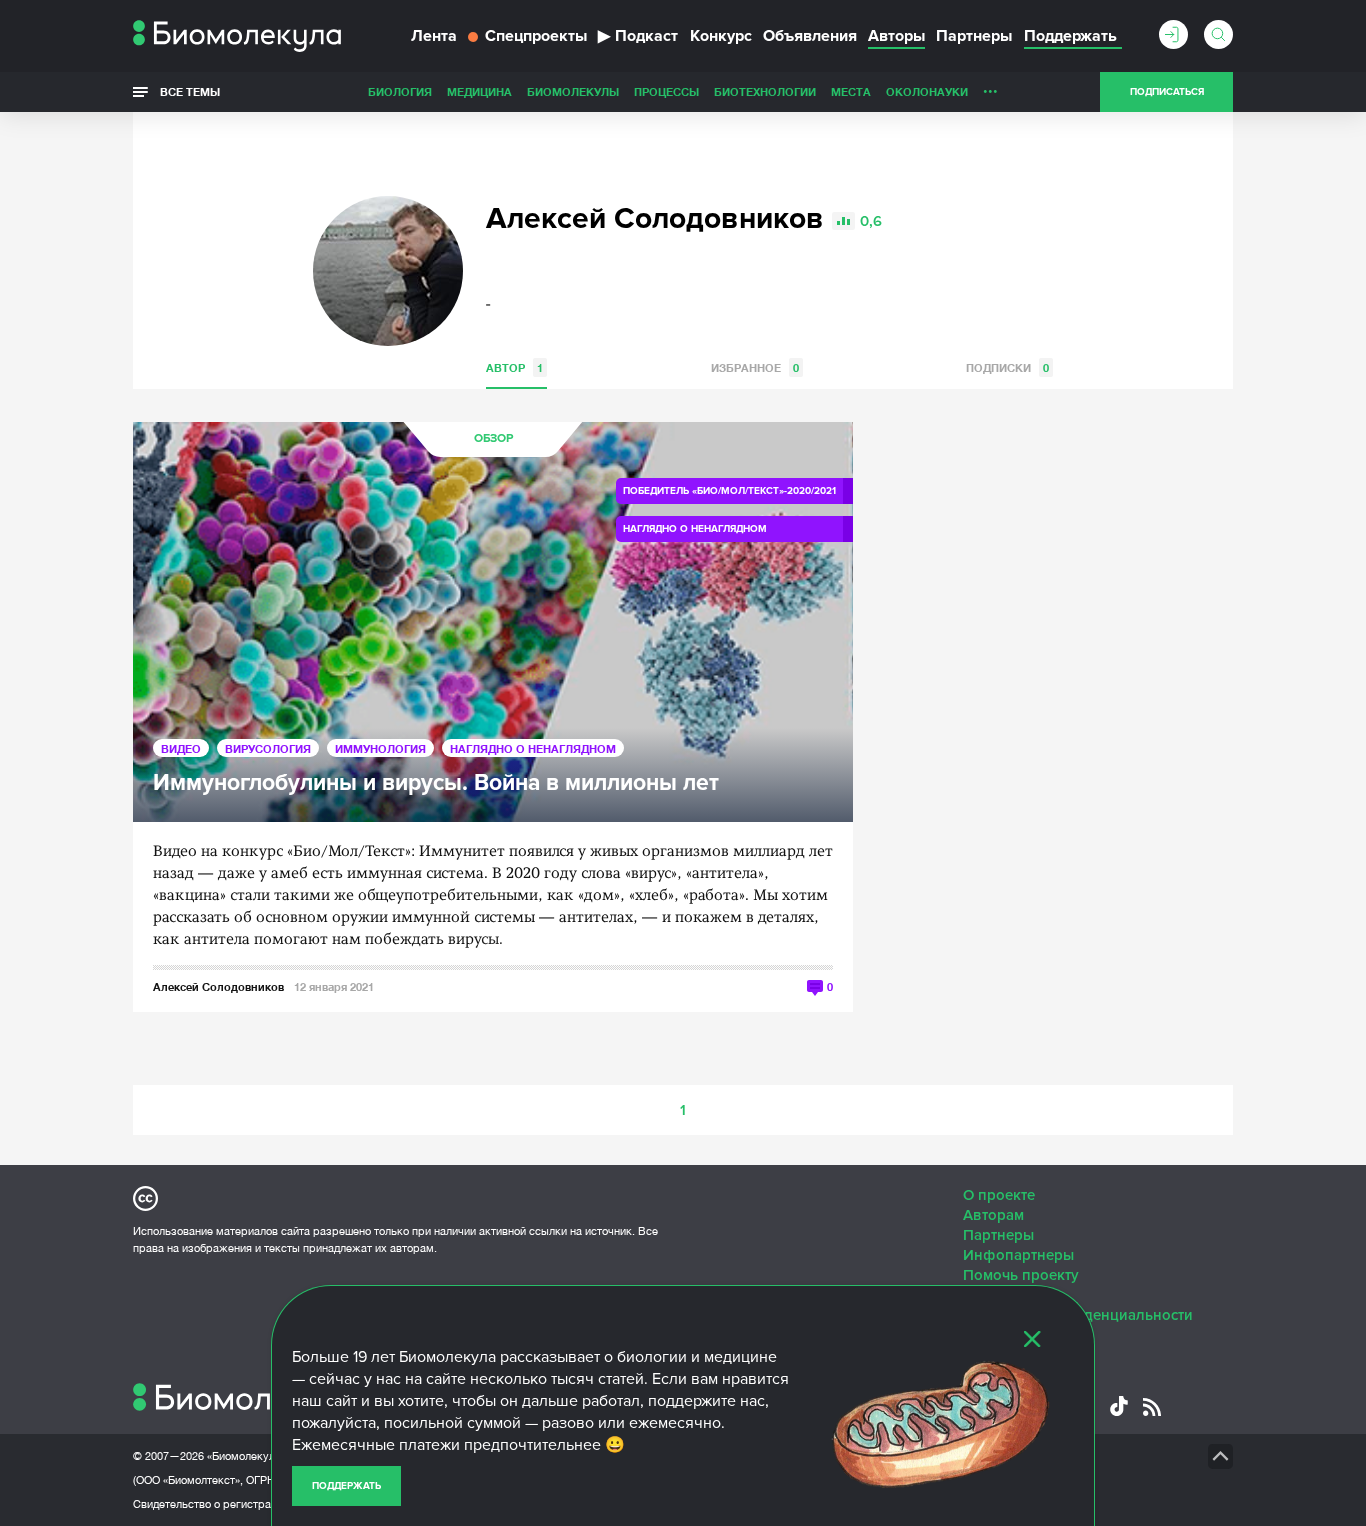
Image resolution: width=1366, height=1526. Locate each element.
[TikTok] (1119, 1406)
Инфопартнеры (1018, 1255)
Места (851, 91)
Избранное (755, 367)
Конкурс (721, 36)
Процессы (666, 91)
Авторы (896, 36)
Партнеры (974, 36)
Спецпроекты (536, 36)
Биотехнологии (765, 91)
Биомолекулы (573, 91)
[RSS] (1152, 1407)
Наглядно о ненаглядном (533, 748)
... (990, 87)
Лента (434, 36)
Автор (514, 367)
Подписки (1007, 367)
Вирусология (268, 748)
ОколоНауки (927, 91)
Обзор (493, 438)
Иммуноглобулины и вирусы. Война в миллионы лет (436, 783)
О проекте (999, 1195)
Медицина (479, 91)
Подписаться (1167, 92)
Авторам (993, 1215)
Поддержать (346, 1486)
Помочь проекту (1021, 1275)
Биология (400, 91)
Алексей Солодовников (218, 986)
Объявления (810, 36)
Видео (181, 748)
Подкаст (638, 36)
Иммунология (380, 748)
